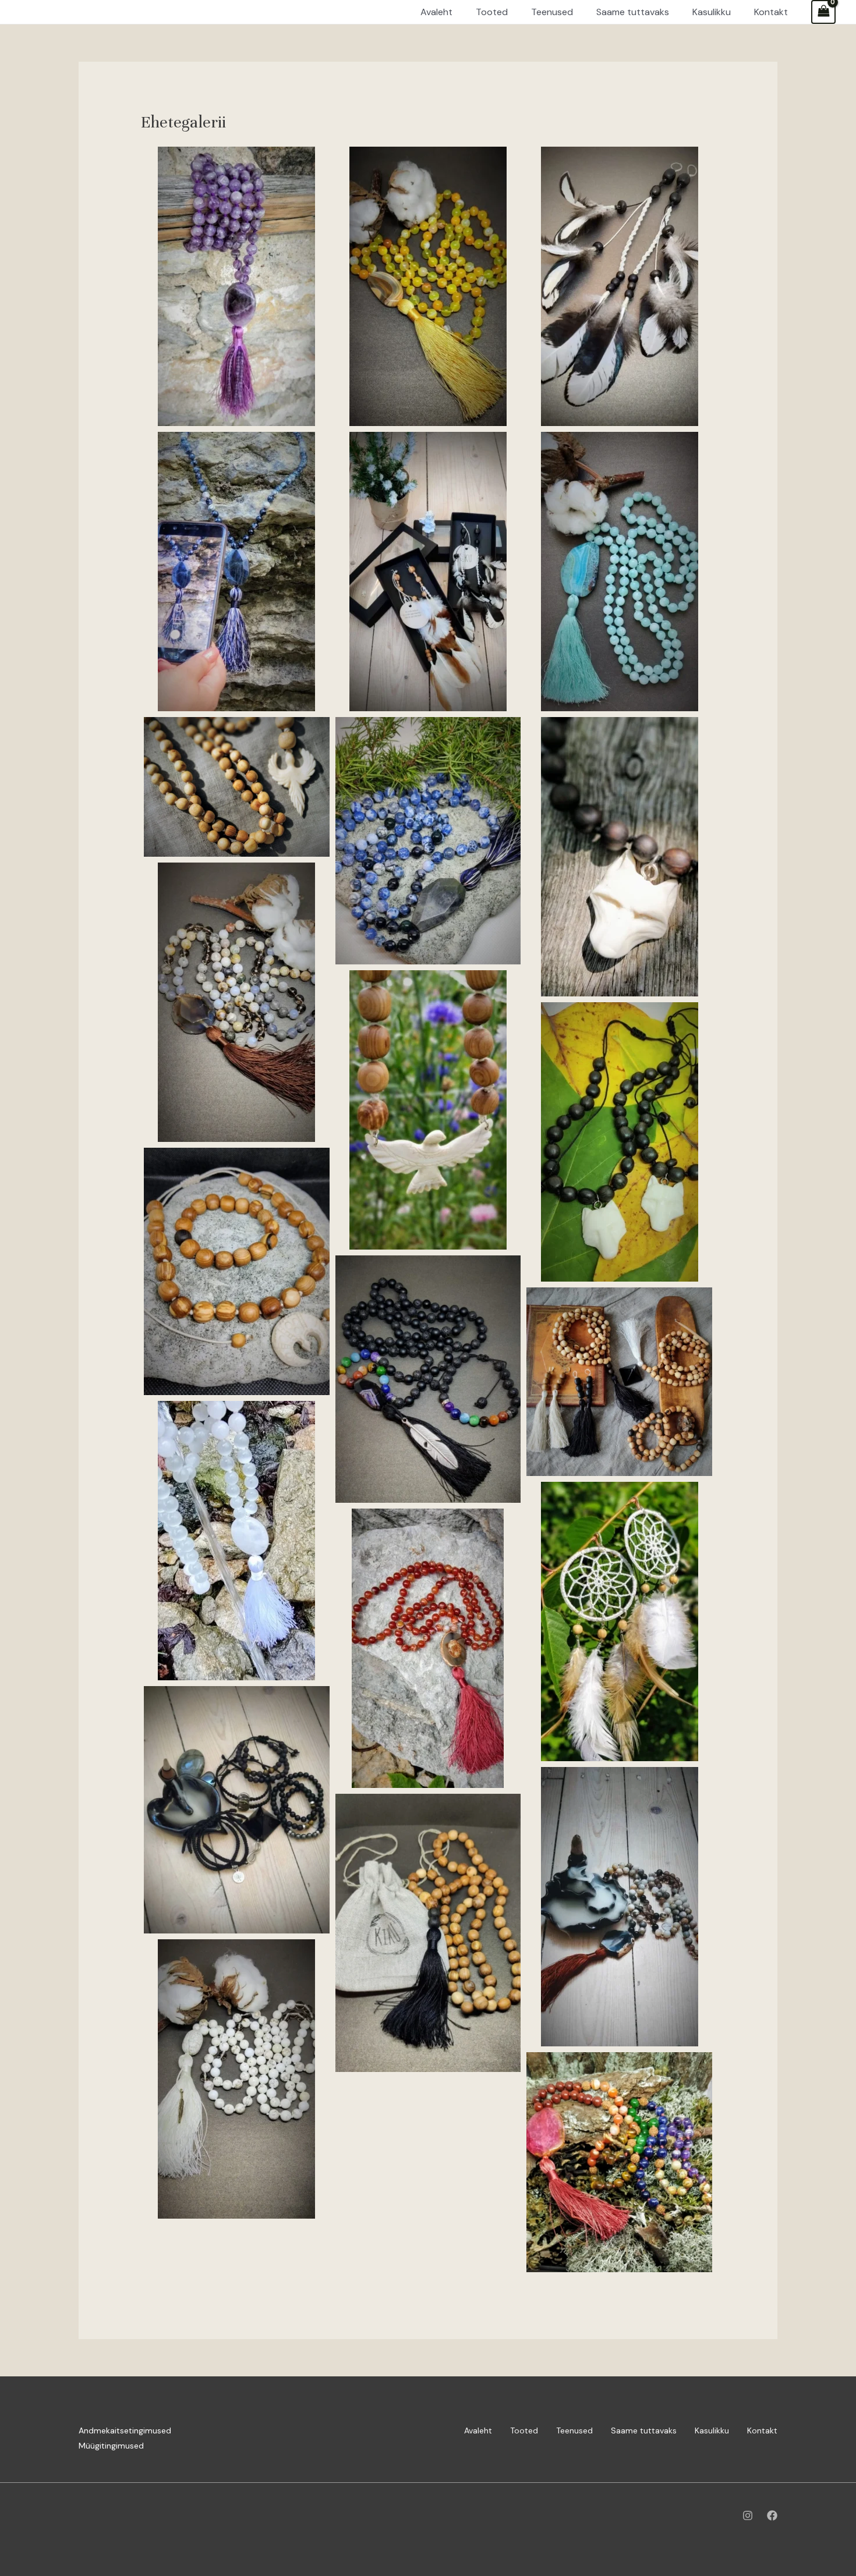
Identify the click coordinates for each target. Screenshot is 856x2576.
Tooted (524, 2430)
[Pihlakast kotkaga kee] (428, 1110)
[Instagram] (748, 2515)
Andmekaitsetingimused (125, 2430)
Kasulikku (712, 2430)
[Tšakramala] (619, 2162)
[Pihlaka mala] (428, 1933)
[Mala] (428, 286)
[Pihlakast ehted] (619, 1382)
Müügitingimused (111, 2446)
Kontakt (762, 2430)
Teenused (574, 2430)
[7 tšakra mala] (428, 1379)
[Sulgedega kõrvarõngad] (619, 286)
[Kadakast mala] (237, 787)
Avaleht (478, 2430)
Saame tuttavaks (644, 2430)
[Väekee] (237, 286)
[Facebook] (772, 2515)
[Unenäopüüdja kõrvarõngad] (619, 1621)
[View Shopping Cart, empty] (823, 12)
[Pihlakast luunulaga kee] (237, 1271)
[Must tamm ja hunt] (619, 857)
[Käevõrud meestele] (237, 1810)
